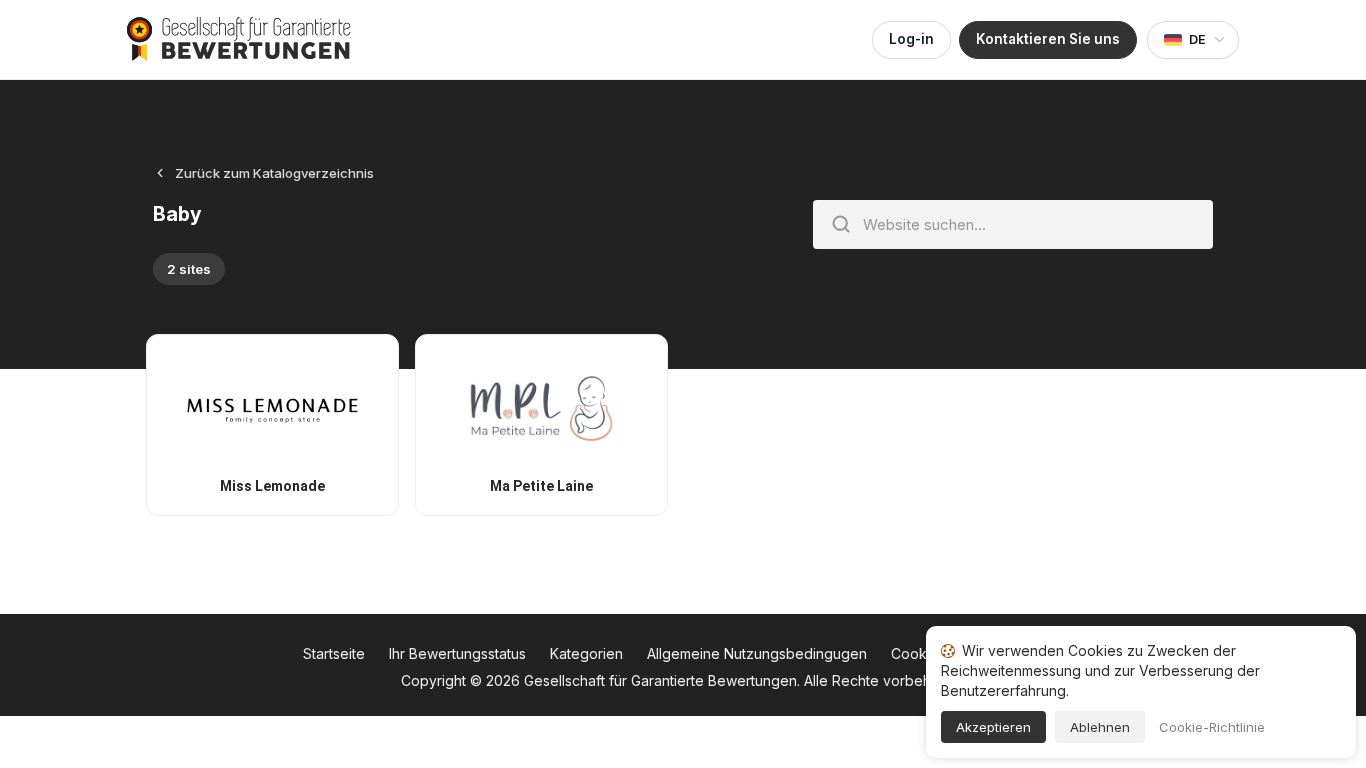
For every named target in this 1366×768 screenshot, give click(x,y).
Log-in (911, 39)
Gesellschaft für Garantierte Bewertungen (660, 680)
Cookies (918, 653)
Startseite (334, 653)
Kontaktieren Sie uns (1048, 39)
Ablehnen (1100, 727)
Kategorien (586, 653)
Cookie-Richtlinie (1212, 727)
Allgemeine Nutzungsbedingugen (757, 653)
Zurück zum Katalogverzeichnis (274, 173)
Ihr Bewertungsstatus (457, 653)
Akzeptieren (993, 727)
